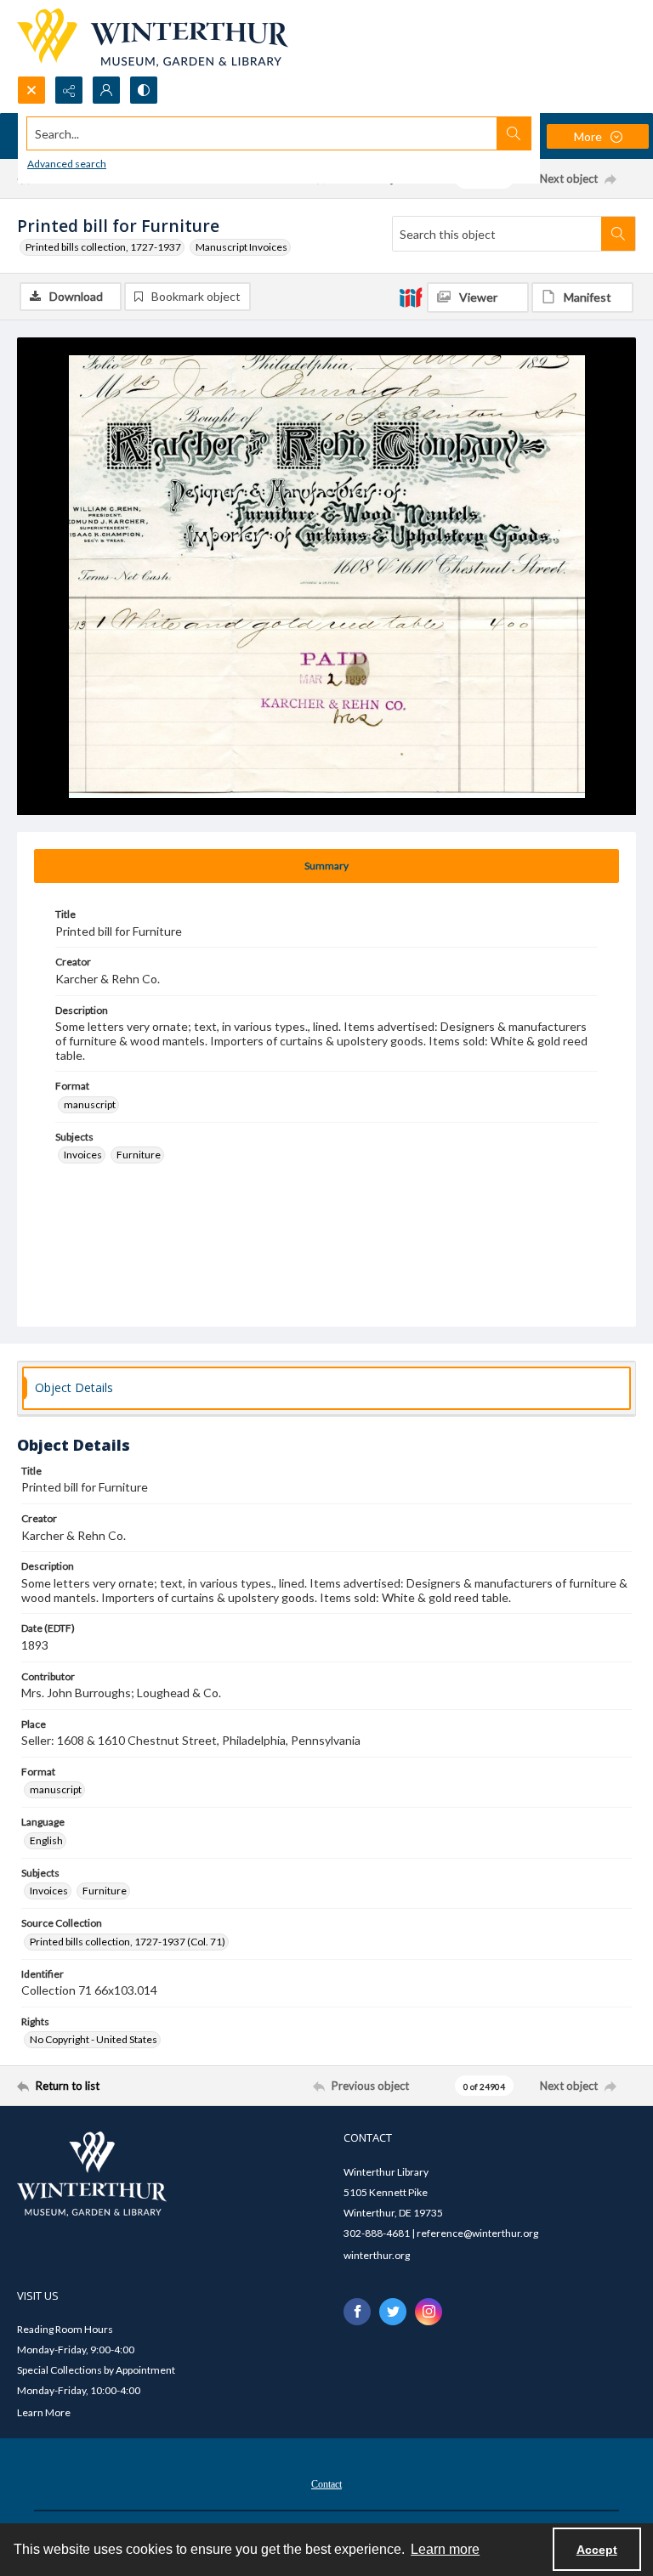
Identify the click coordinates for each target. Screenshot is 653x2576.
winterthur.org (377, 2255)
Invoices (83, 1155)
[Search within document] (618, 234)
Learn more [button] (445, 2549)
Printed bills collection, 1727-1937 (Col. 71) (128, 1942)
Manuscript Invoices (241, 247)
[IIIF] (411, 297)
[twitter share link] (393, 2312)
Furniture (139, 1155)
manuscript (90, 1104)
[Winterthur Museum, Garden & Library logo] (153, 38)
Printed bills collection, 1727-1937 (103, 247)
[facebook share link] (357, 2312)
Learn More (44, 2412)
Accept (597, 2550)
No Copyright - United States (94, 2039)
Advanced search (67, 164)
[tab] (326, 866)
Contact (326, 2484)
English (46, 1840)
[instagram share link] (429, 2312)
